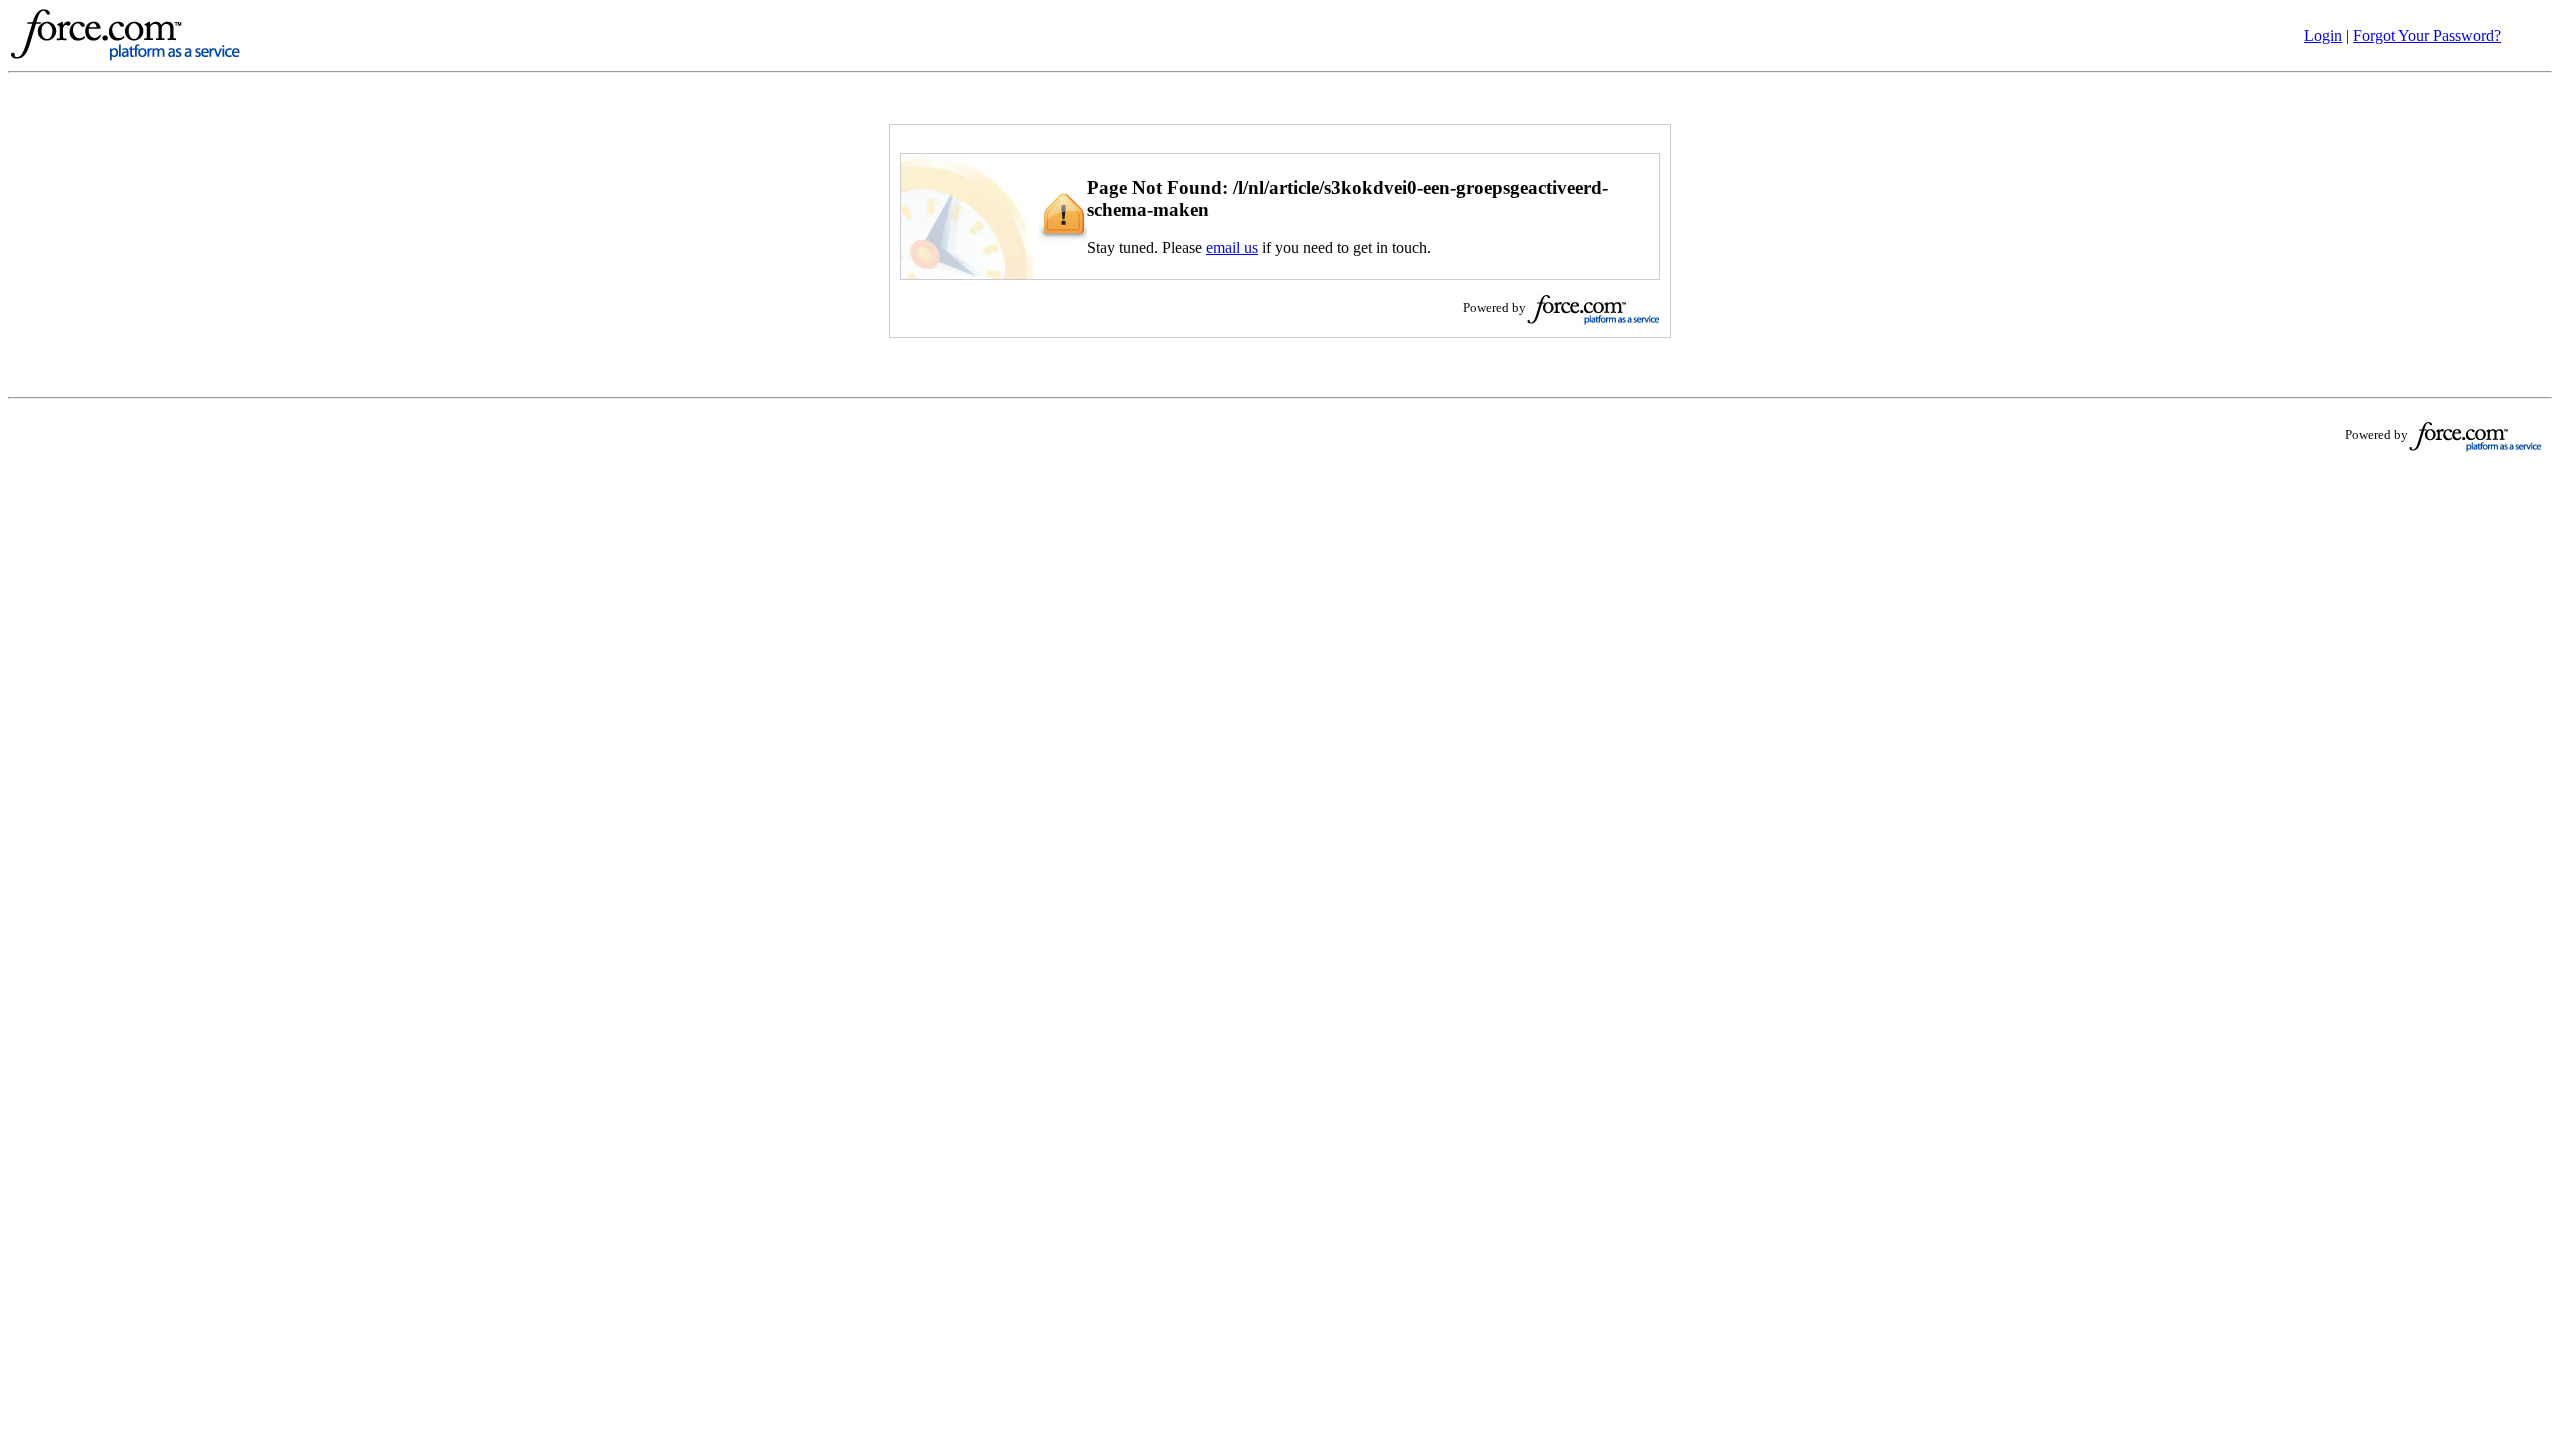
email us (1232, 247)
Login (2323, 35)
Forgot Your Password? (2427, 35)
